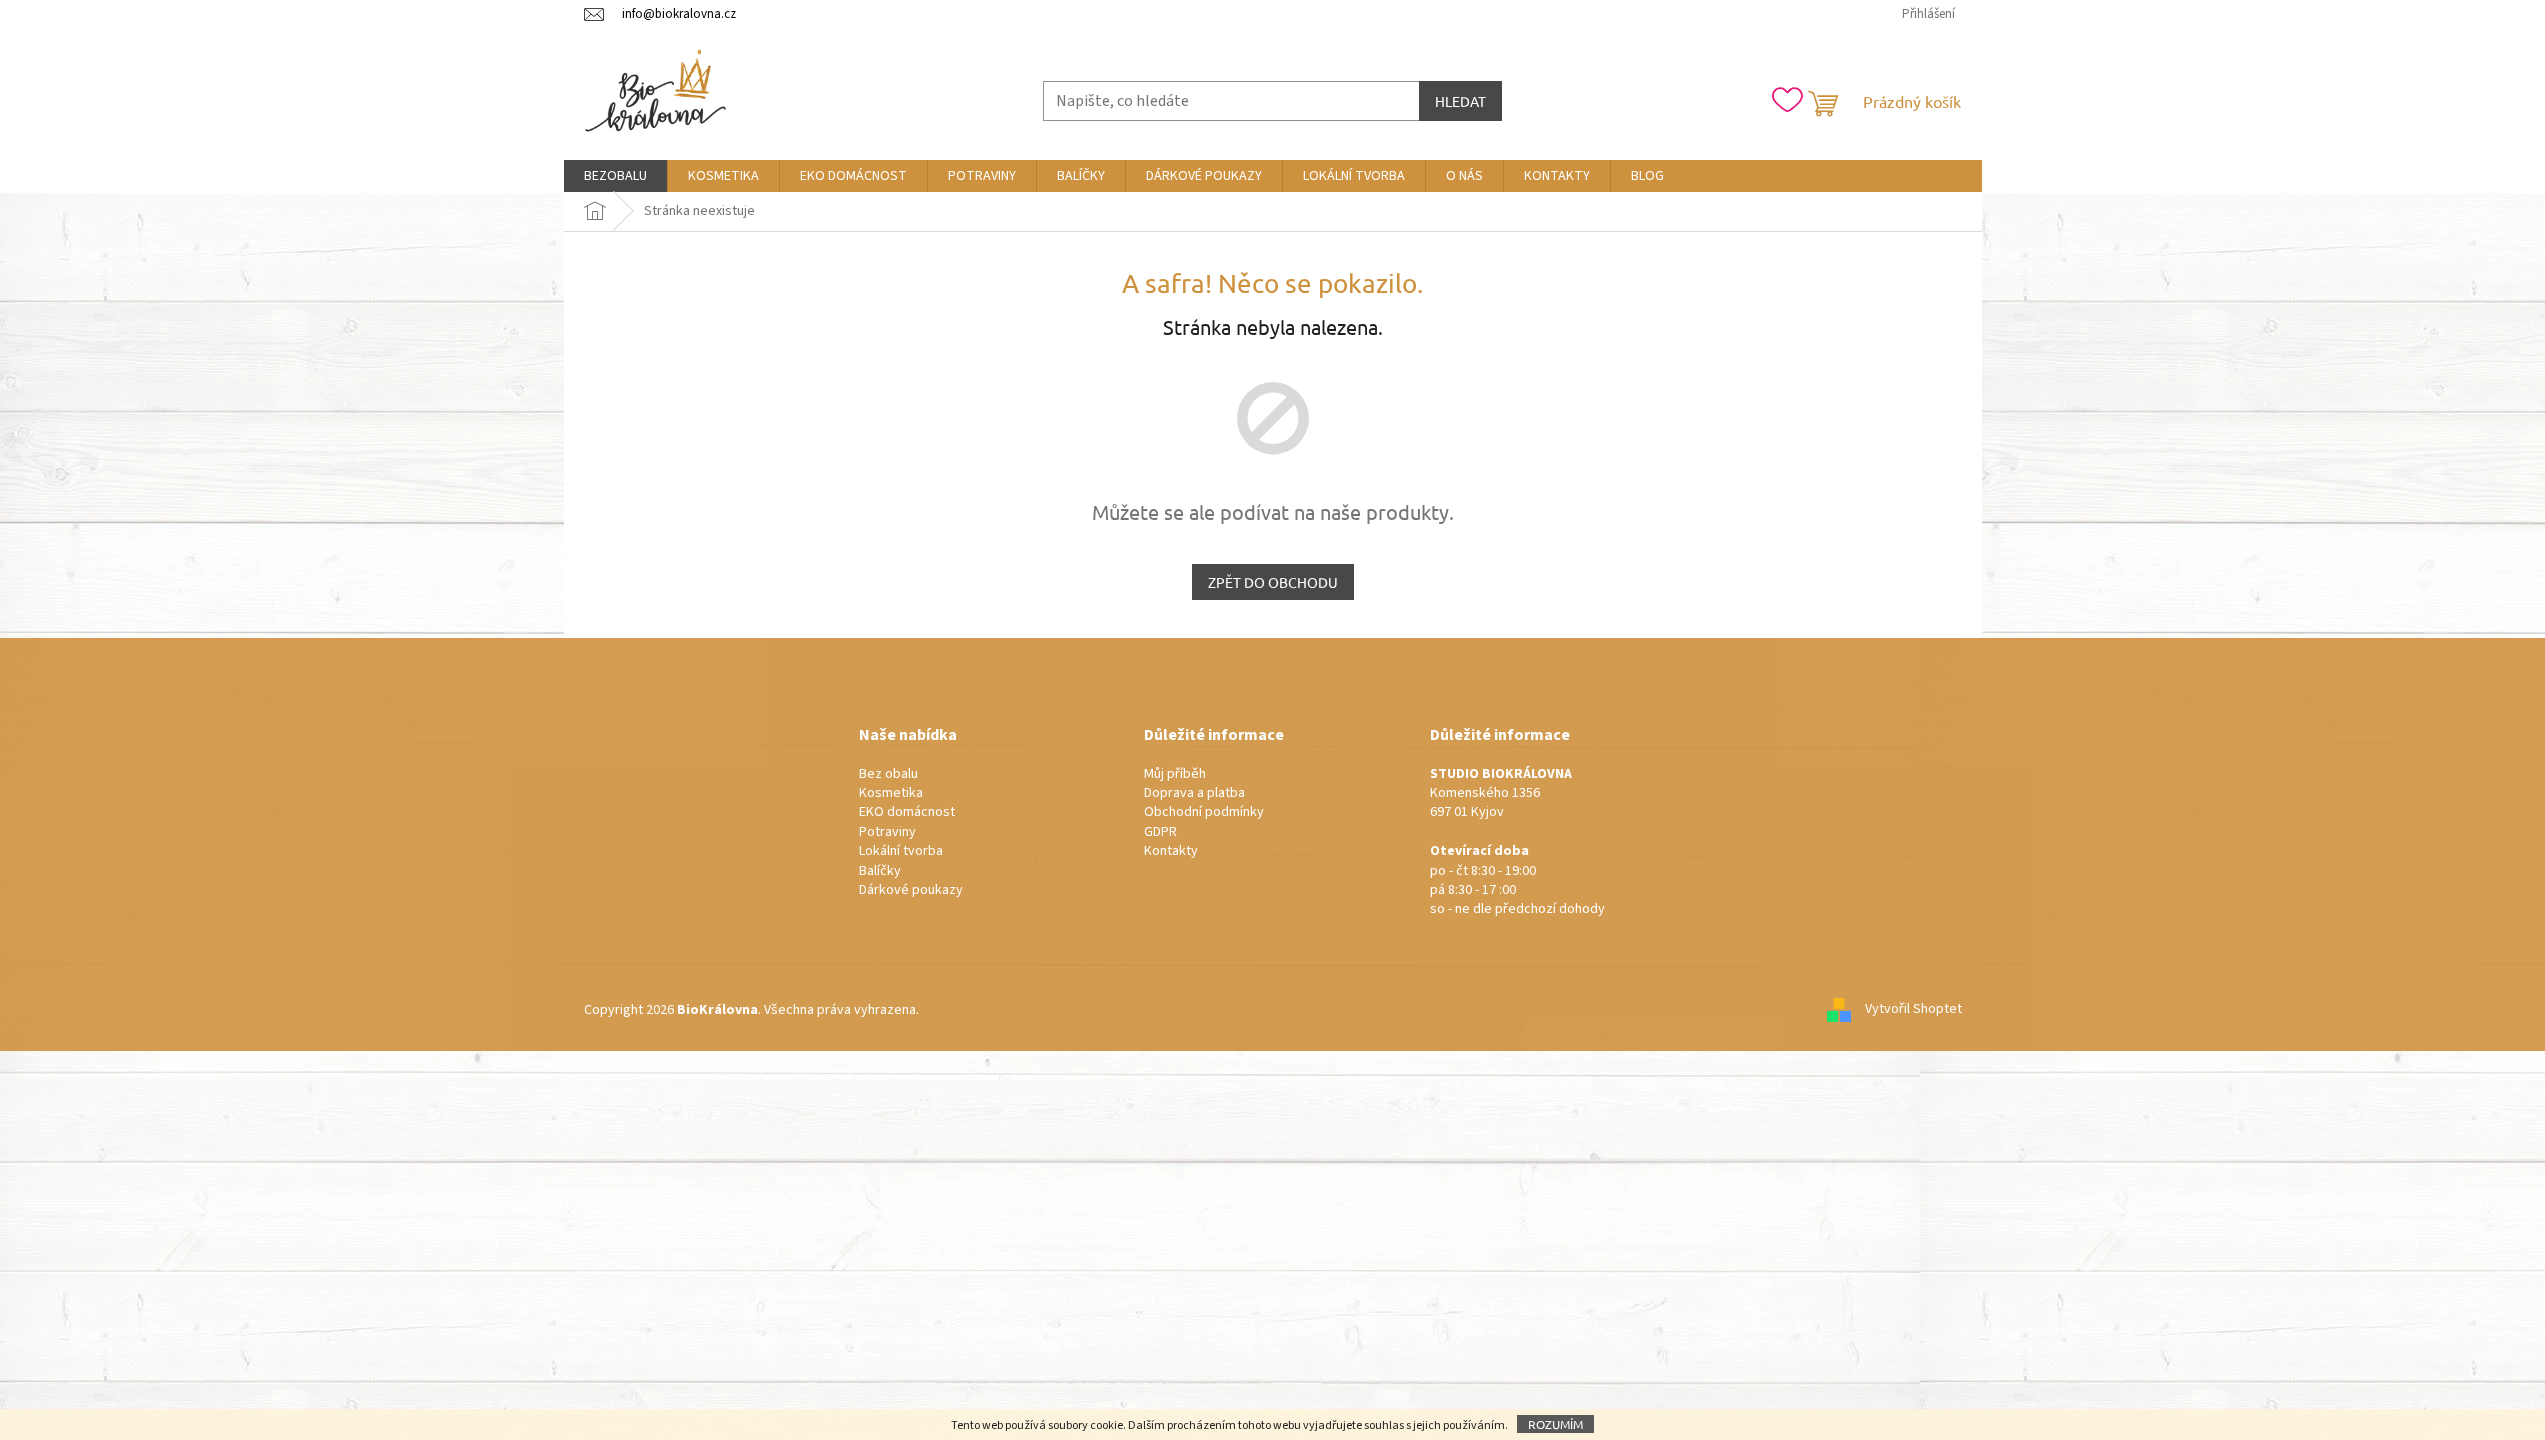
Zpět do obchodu (1273, 582)
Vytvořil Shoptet (1913, 1010)
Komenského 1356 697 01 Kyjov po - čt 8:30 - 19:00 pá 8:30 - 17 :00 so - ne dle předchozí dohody (1517, 842)
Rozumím (1555, 1424)
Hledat (1460, 101)
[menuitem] (615, 176)
